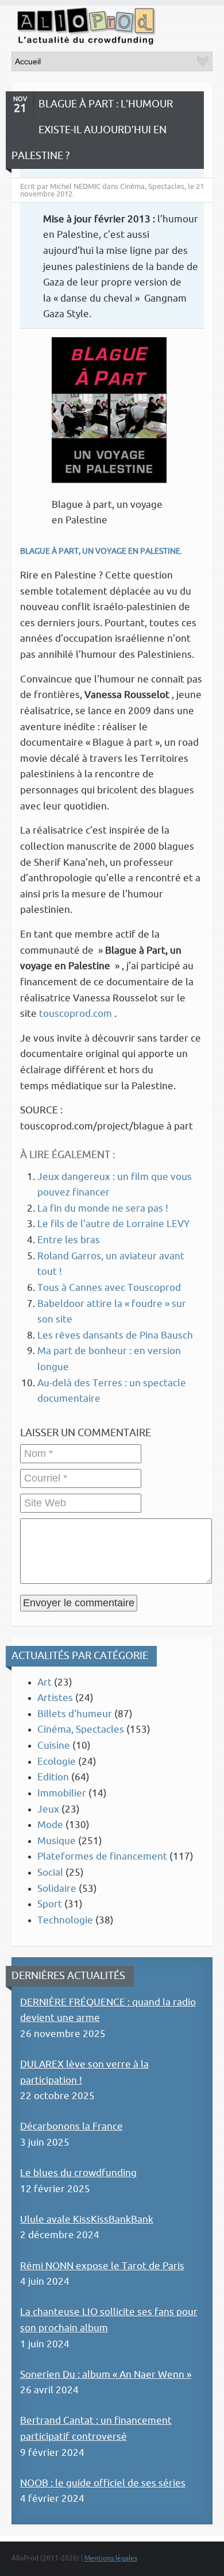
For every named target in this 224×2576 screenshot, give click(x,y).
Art (45, 1682)
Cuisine (54, 1746)
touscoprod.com (77, 1014)
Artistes (55, 1698)
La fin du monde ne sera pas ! (103, 1208)
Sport (50, 1904)
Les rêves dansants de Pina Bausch (115, 1335)
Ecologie (57, 1762)
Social (50, 1873)
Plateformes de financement (102, 1856)
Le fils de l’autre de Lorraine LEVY (113, 1224)
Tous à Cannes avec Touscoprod (109, 1288)
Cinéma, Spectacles (81, 1729)
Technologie (65, 1920)
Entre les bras (69, 1240)
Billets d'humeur (75, 1714)
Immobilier (62, 1793)
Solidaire (57, 1889)
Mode (50, 1825)
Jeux (48, 1809)
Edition (53, 1777)
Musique (57, 1841)
